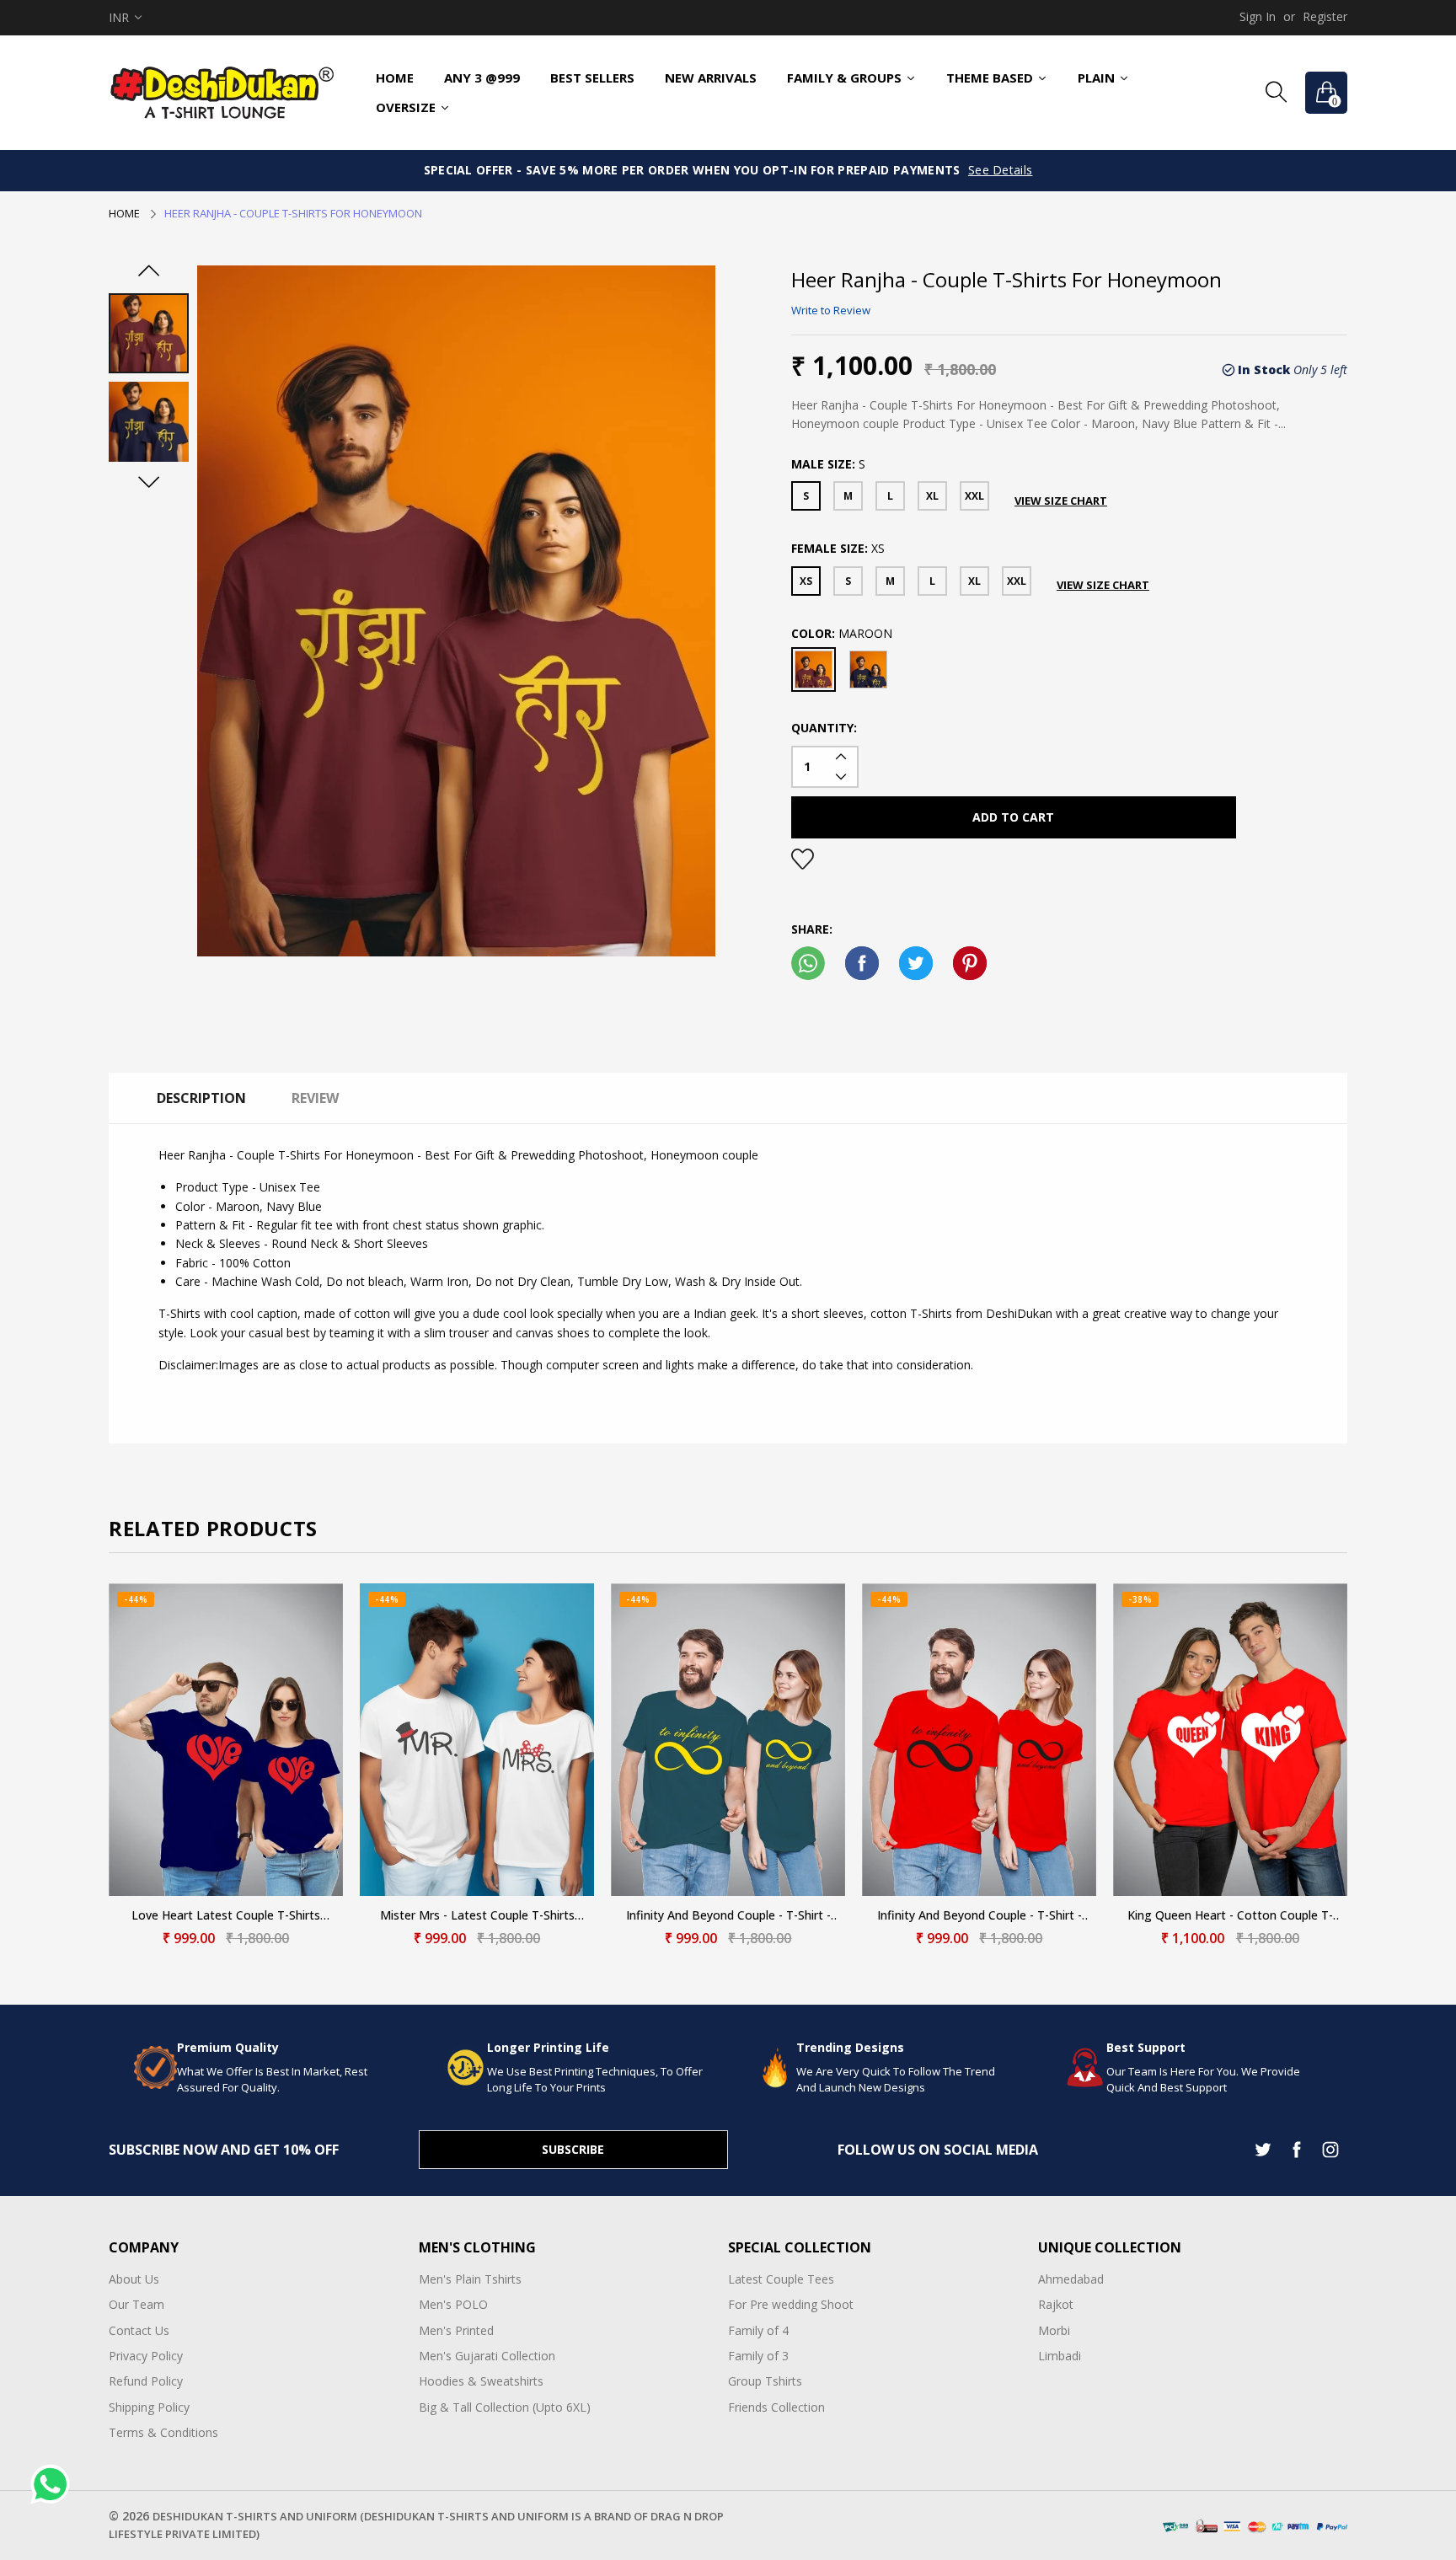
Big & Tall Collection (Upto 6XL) (505, 2407)
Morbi (1054, 2330)
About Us (134, 2279)
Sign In (1258, 16)
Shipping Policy (149, 2407)
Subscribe (573, 2149)
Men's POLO (453, 2304)
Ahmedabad (1071, 2279)
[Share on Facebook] (862, 963)
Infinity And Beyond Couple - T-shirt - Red (980, 1916)
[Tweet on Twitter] (916, 963)
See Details (1001, 170)
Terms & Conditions (163, 2432)
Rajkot (1056, 2304)
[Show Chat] (54, 2484)
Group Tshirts (765, 2381)
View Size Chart (1061, 501)
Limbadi (1060, 2356)
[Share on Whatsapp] (808, 963)
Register (1325, 16)
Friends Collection (776, 2407)
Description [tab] (201, 1098)
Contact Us (139, 2330)
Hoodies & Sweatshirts (481, 2381)
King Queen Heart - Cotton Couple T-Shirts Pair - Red (1230, 1916)
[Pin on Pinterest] (970, 963)
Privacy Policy (146, 2356)
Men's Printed (456, 2330)
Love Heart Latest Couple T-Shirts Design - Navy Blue (226, 1916)
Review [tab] (315, 1098)
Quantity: (824, 728)
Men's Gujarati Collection (487, 2356)
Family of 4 (758, 2330)
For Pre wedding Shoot (791, 2304)
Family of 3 (758, 2356)
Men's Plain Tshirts (470, 2279)
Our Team (136, 2304)
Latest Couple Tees (781, 2279)
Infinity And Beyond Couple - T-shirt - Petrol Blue (728, 1916)
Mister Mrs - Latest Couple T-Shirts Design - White (477, 1916)
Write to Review (831, 310)
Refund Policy (146, 2381)
